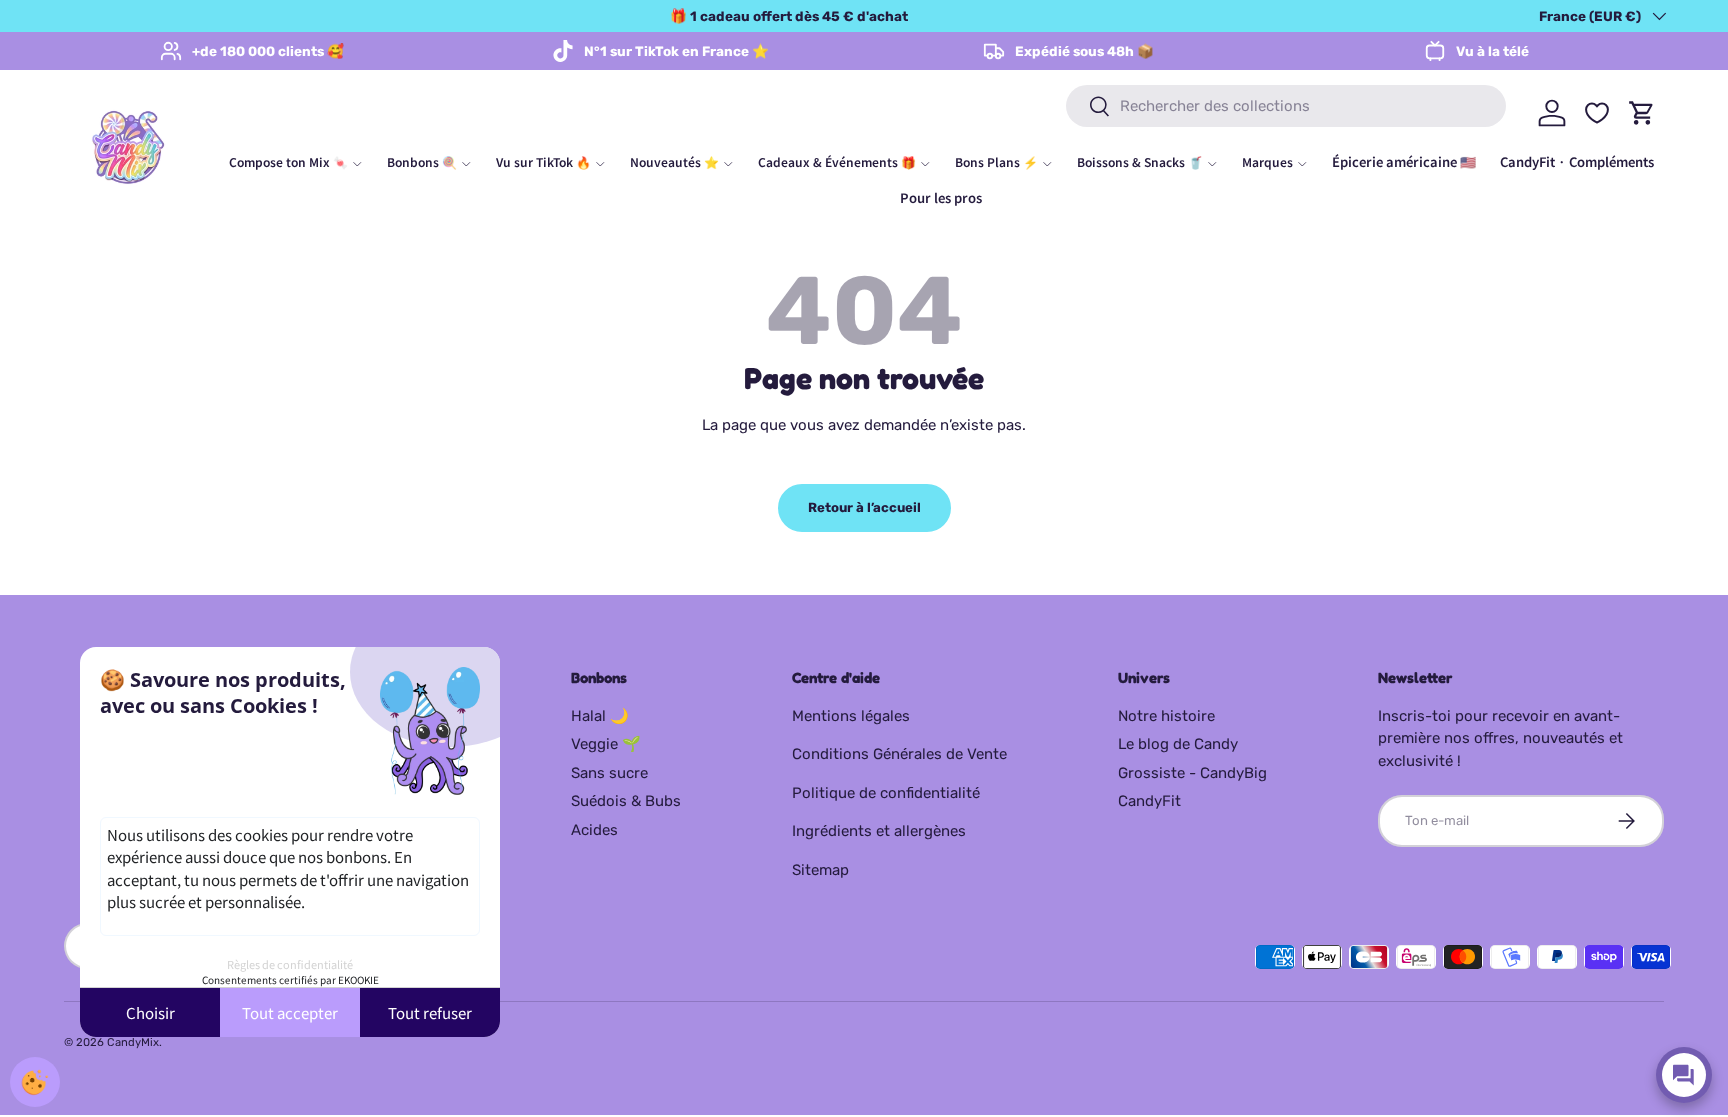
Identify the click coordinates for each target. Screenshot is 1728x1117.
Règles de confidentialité (290, 964)
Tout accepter (290, 1012)
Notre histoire (1166, 716)
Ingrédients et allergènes (879, 831)
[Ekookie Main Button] (35, 1082)
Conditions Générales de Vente (899, 754)
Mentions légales (851, 716)
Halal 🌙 (600, 716)
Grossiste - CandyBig (1192, 773)
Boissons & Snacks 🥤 (1140, 161)
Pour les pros (941, 197)
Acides (594, 830)
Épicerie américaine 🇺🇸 (1404, 161)
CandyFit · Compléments (1577, 161)
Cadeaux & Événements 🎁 (837, 161)
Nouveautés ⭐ (674, 161)
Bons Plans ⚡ (996, 161)
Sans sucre (609, 773)
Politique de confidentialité (886, 793)
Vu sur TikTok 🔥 (543, 161)
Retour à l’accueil (864, 507)
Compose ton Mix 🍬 (288, 161)
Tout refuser (430, 1012)
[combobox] (1286, 106)
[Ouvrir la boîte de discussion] (1684, 1075)
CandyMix (133, 1042)
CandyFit (1149, 801)
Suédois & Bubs (626, 801)
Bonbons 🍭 (422, 161)
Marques (1267, 161)
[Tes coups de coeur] (1597, 113)
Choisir (150, 1012)
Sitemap (820, 870)
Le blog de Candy (1178, 744)
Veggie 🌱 (606, 744)
